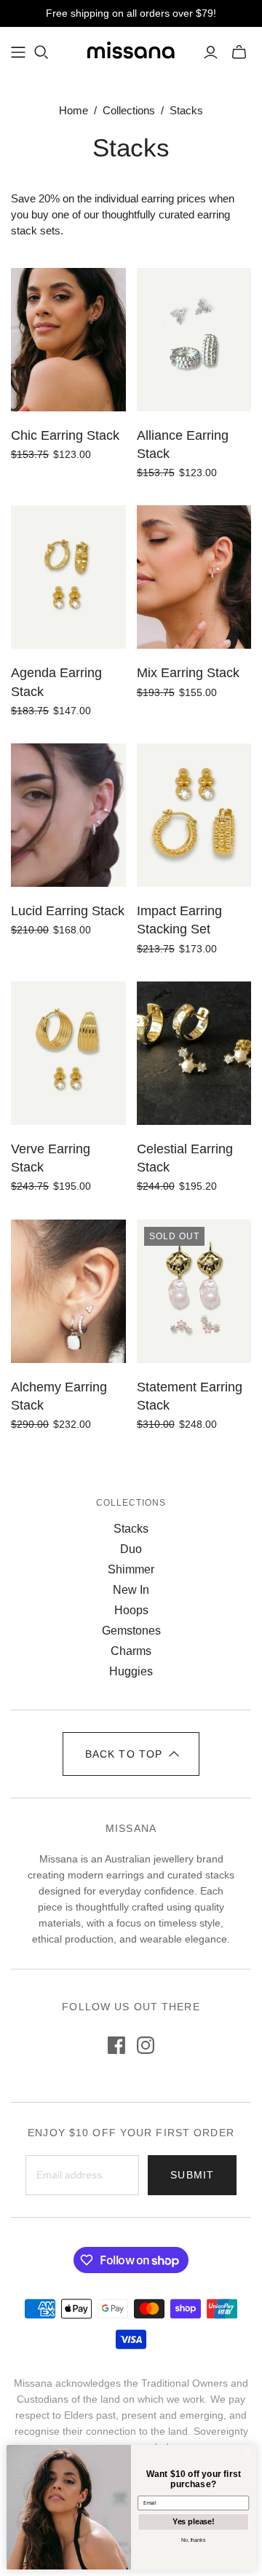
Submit (192, 2175)
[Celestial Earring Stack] (194, 1053)
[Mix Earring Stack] (194, 577)
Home (74, 110)
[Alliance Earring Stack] (194, 340)
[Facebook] (116, 2045)
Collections (129, 110)
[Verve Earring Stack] (68, 1053)
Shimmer (131, 1569)
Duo (131, 1549)
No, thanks (193, 2539)
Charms (131, 1651)
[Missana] (131, 50)
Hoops (131, 1610)
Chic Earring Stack (65, 435)
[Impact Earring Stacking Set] (194, 815)
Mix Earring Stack (188, 673)
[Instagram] (146, 2045)
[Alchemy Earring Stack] (68, 1291)
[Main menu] (18, 52)
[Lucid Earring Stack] (68, 815)
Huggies (131, 1671)
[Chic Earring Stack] (68, 340)
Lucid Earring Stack (68, 911)
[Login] (211, 52)
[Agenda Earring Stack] (68, 577)
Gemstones (131, 1631)
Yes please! (193, 2521)
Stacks (131, 1529)
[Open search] (41, 52)
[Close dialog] (247, 2453)
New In (131, 1590)
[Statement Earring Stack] (194, 1291)
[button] (131, 1754)
